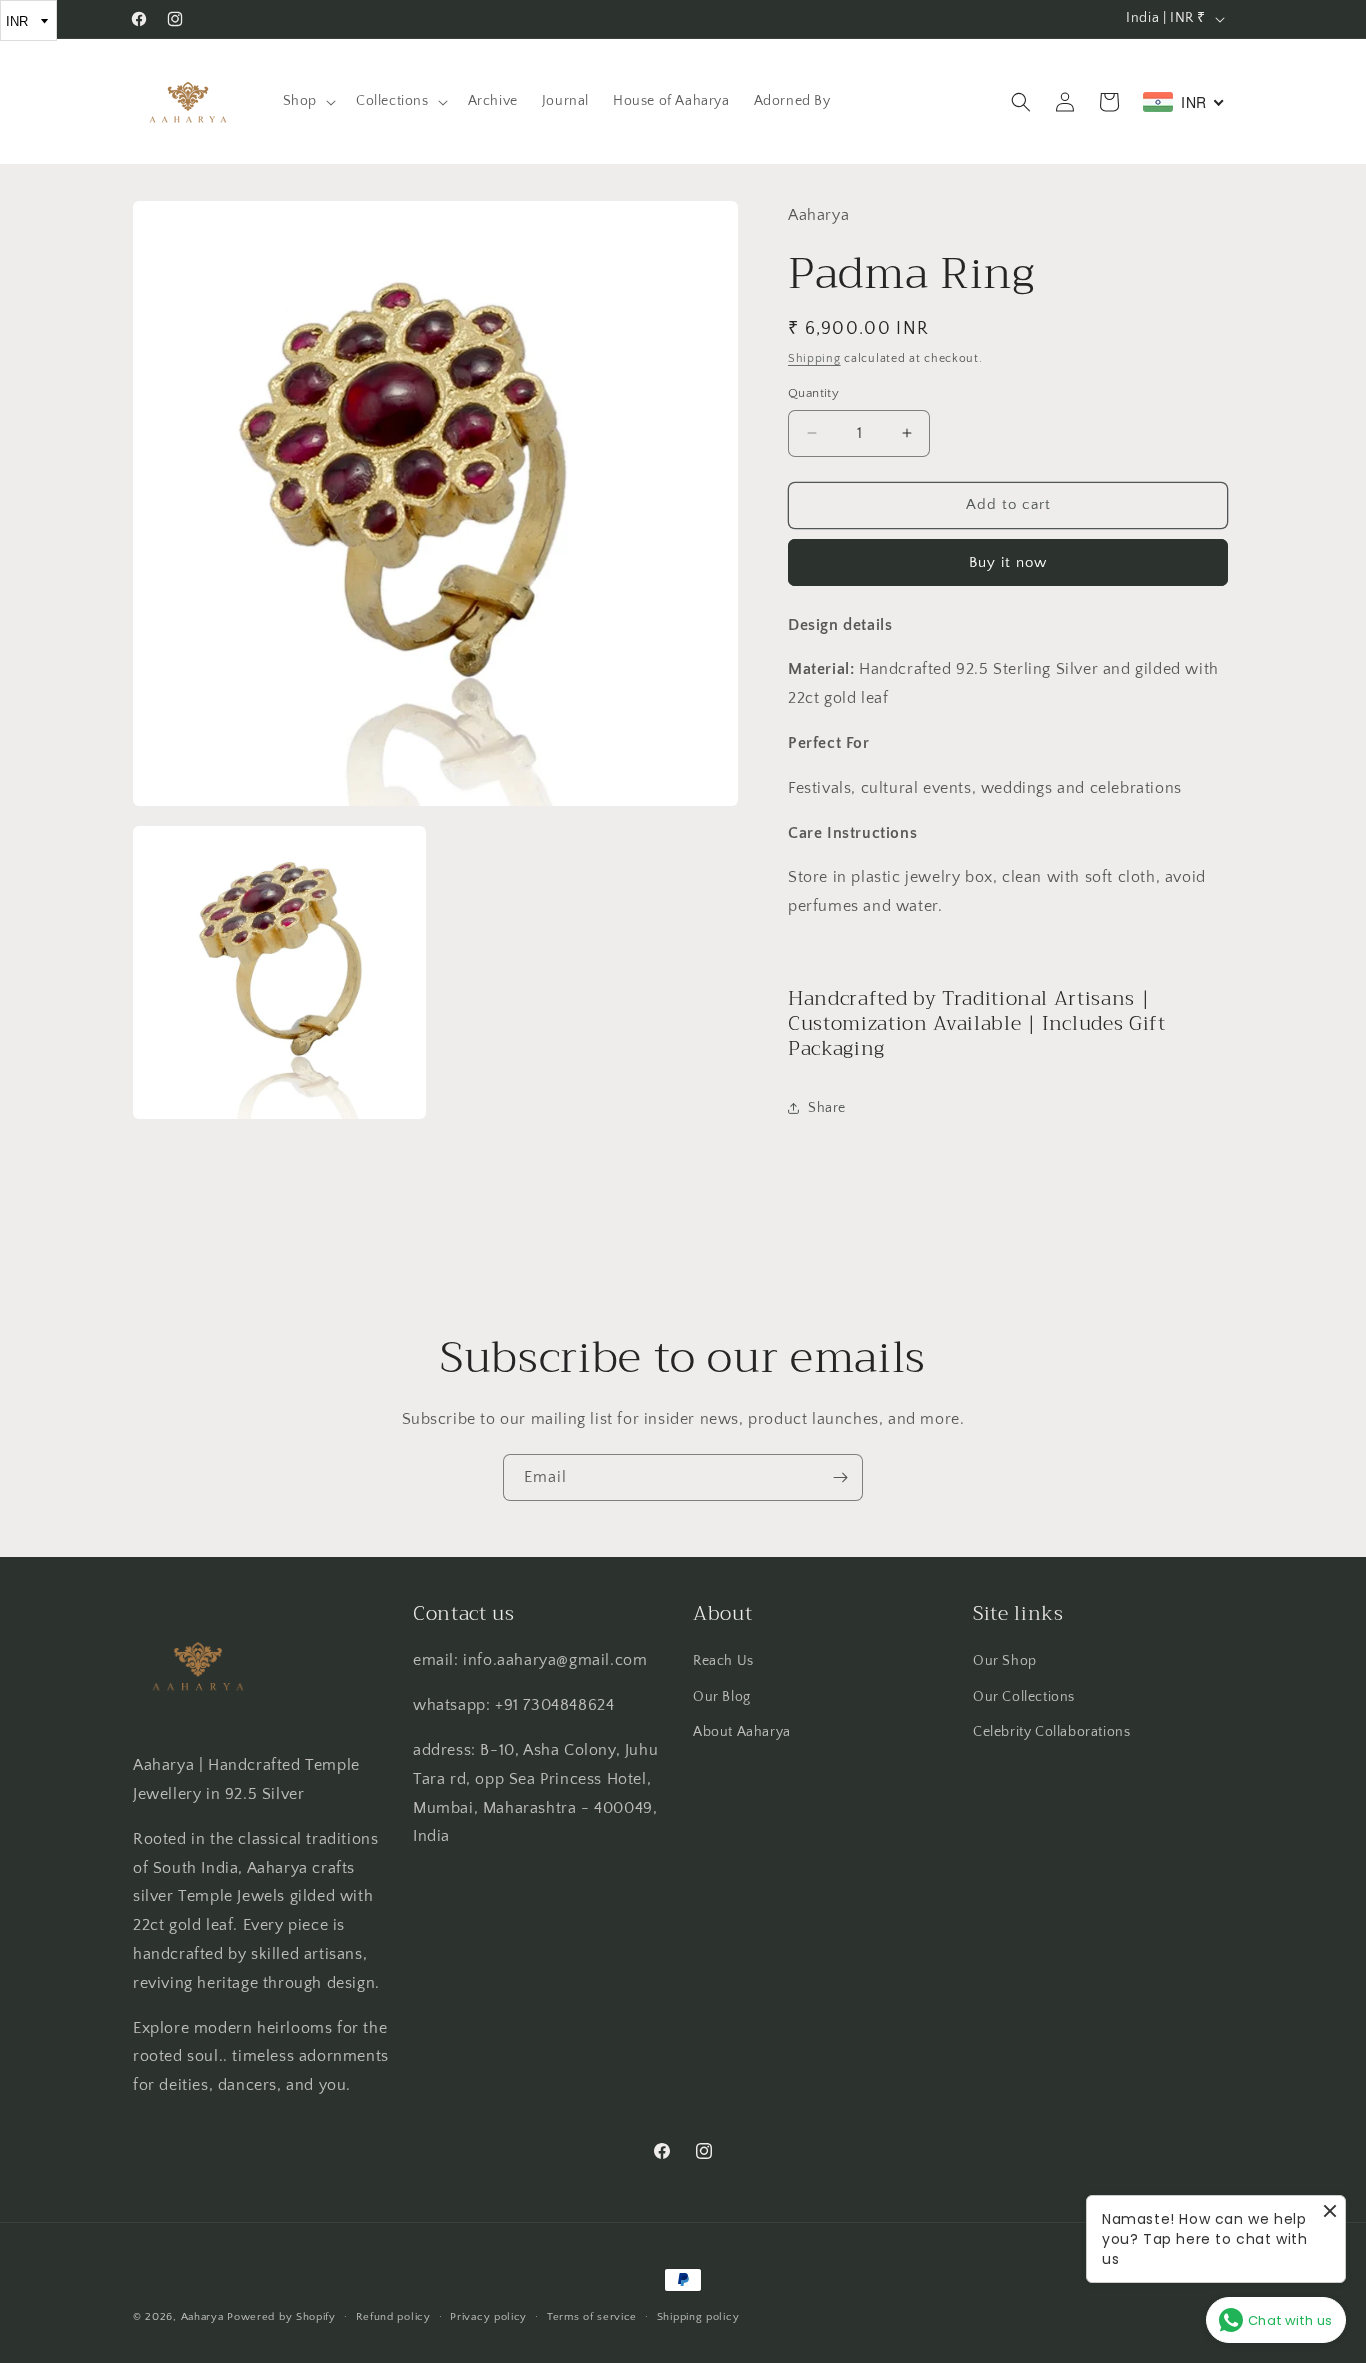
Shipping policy (698, 2317)
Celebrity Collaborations (1051, 1732)
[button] (307, 101)
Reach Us (723, 1661)
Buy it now (1008, 562)
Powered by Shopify (281, 2317)
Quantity (813, 393)
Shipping (814, 358)
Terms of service (592, 2317)
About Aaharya (742, 1732)
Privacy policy (488, 2317)
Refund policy (393, 2317)
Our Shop (1005, 1661)
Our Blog (722, 1697)
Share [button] (827, 1108)
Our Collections (1024, 1697)
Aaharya (202, 2317)
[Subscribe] (840, 1477)
